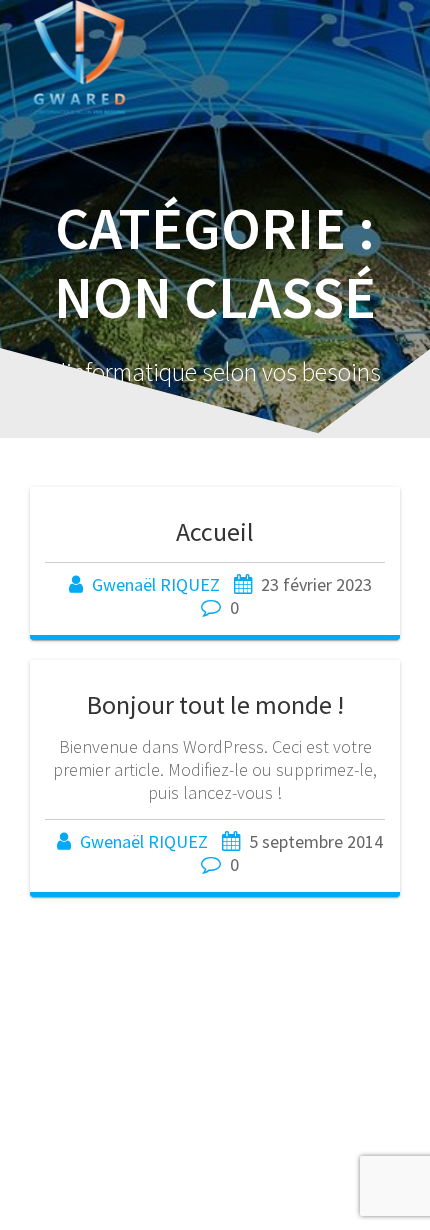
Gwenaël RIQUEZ (156, 584)
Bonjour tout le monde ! (215, 704)
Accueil (215, 531)
